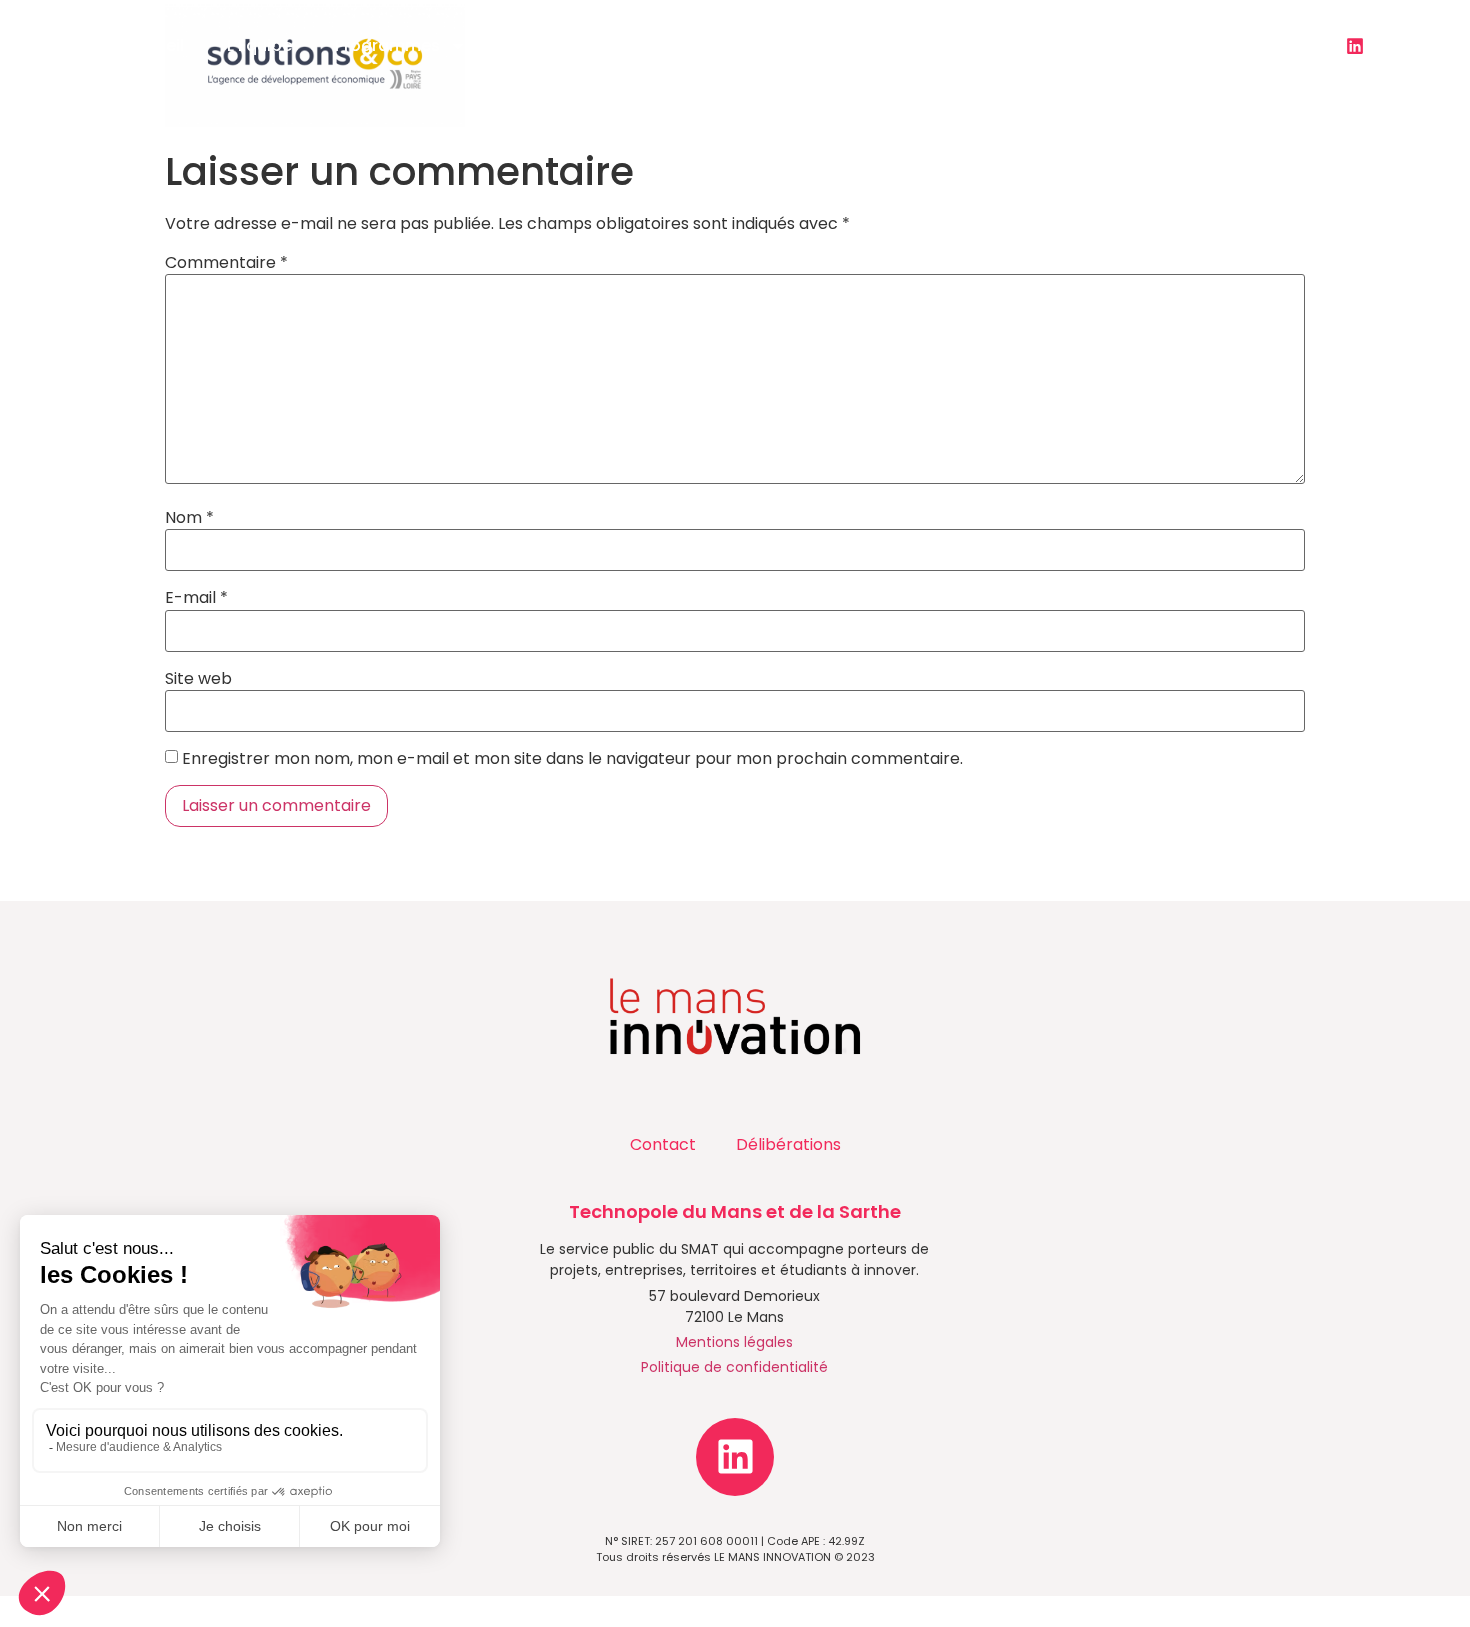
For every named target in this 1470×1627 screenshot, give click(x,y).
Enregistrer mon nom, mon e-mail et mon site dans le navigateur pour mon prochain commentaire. (572, 759)
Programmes (387, 45)
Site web (198, 679)
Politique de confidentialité (734, 1367)
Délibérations (788, 1144)
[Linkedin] (1355, 46)
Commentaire (226, 263)
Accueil (154, 45)
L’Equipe (259, 45)
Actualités (687, 45)
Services (543, 45)
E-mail (196, 598)
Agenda (830, 45)
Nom (189, 518)
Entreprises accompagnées (1017, 45)
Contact (1206, 45)
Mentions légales (734, 1342)
